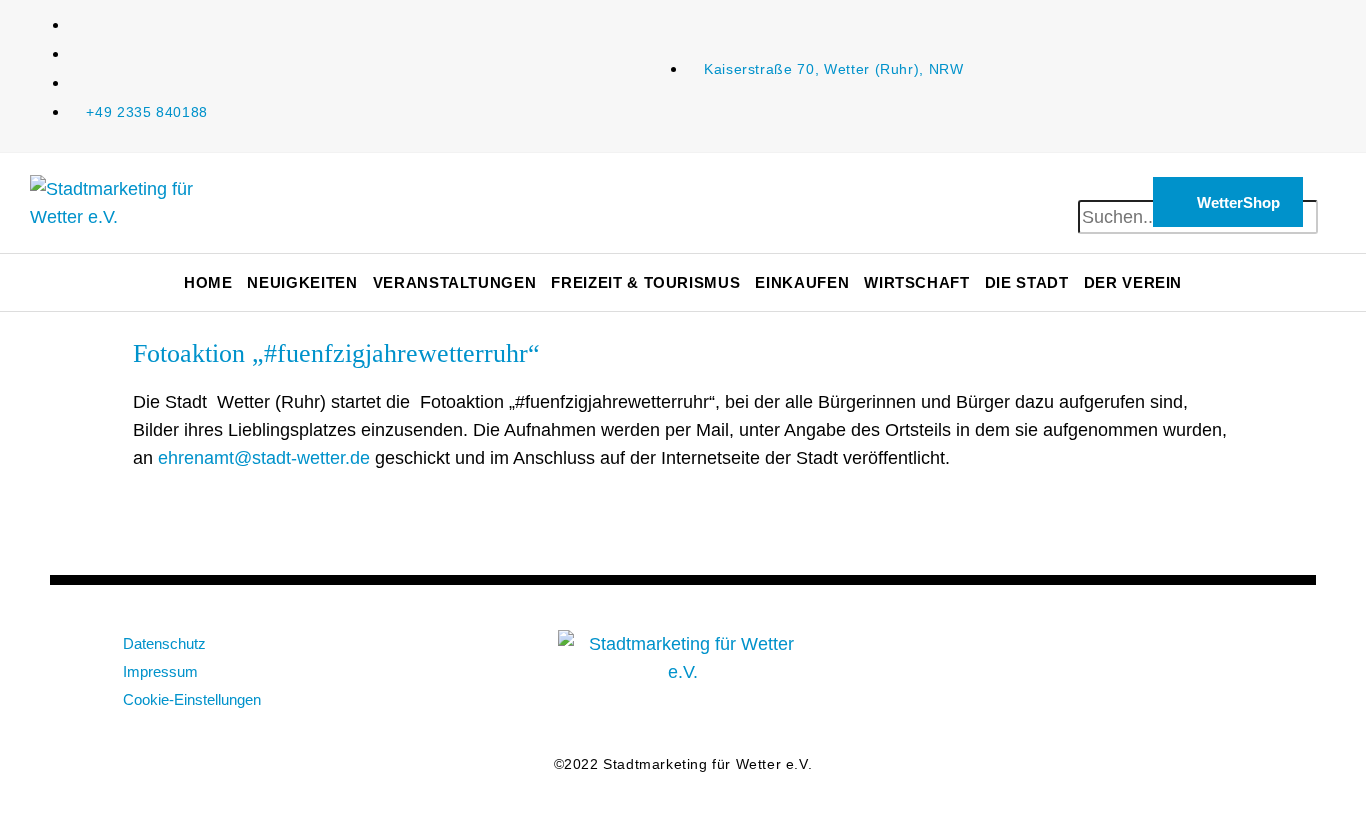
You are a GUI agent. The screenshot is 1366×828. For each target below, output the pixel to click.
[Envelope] (1023, 655)
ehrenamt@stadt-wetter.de (264, 458)
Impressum (160, 671)
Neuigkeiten (302, 282)
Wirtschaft (917, 282)
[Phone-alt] (1218, 655)
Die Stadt (1027, 282)
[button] (1100, 186)
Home (208, 282)
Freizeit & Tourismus (645, 282)
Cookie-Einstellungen (192, 699)
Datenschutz (164, 643)
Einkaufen (802, 282)
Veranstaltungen (455, 282)
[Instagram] (1153, 655)
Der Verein (1133, 282)
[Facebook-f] (1088, 655)
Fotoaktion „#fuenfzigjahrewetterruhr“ (336, 353)
